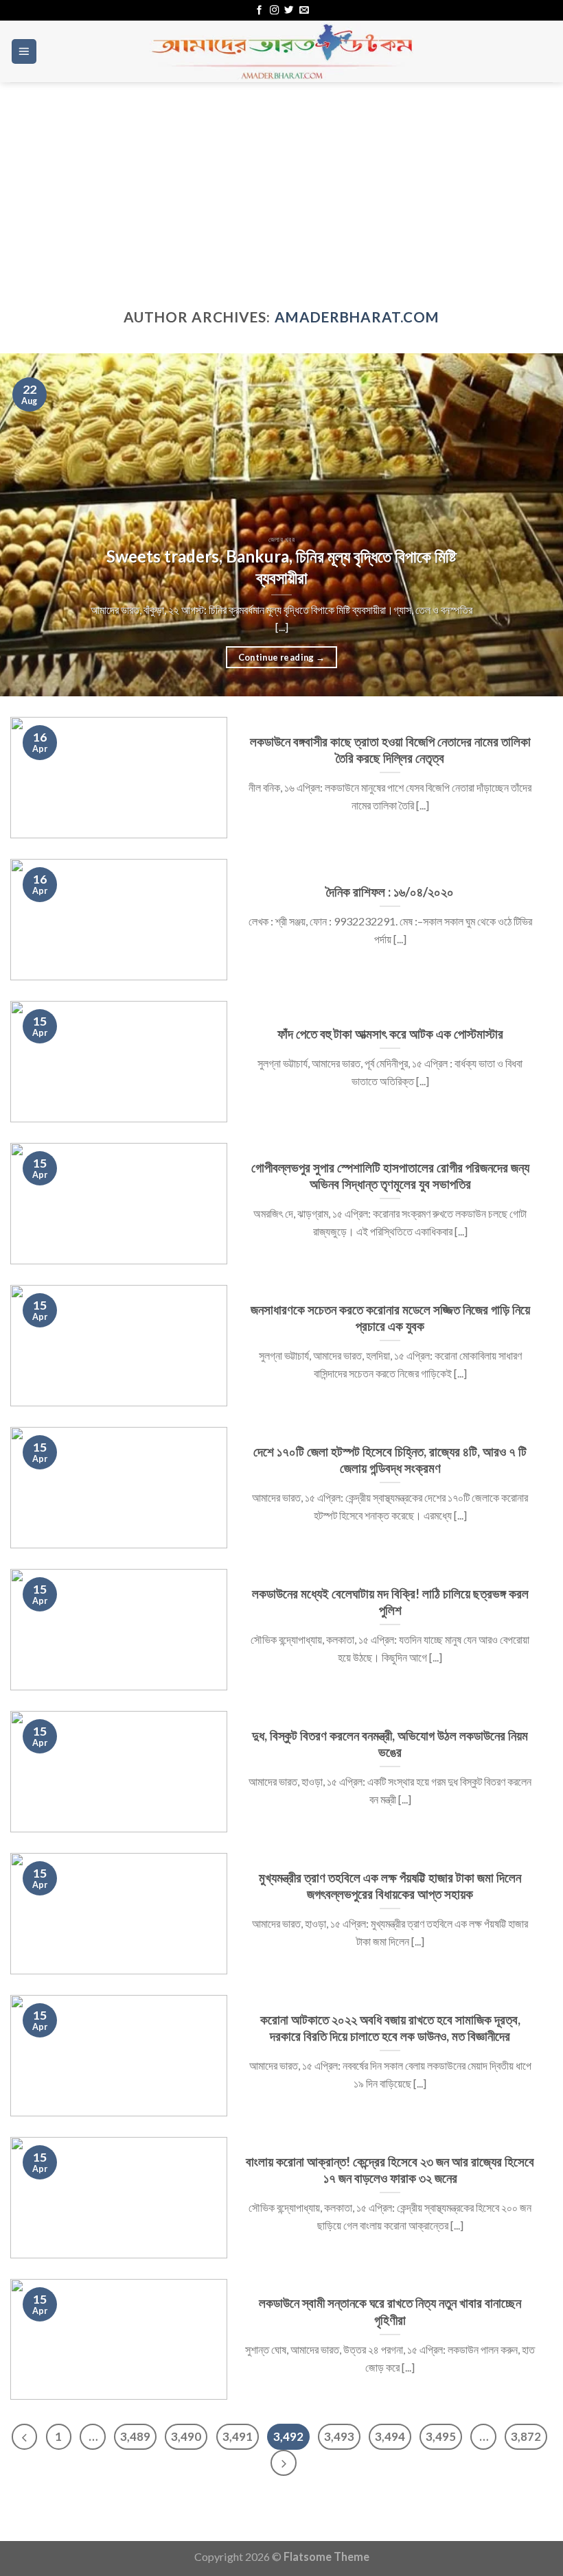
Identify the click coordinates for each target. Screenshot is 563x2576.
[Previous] (29, 525)
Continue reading (282, 657)
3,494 (390, 2436)
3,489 (135, 2436)
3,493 (339, 2436)
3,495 (441, 2436)
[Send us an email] (304, 11)
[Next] (534, 525)
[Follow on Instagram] (274, 11)
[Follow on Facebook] (259, 11)
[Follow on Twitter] (289, 11)
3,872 (526, 2436)
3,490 (186, 2436)
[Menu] (24, 51)
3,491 (238, 2436)
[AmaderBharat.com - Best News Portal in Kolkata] (281, 51)
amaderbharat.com (357, 317)
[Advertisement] (281, 185)
